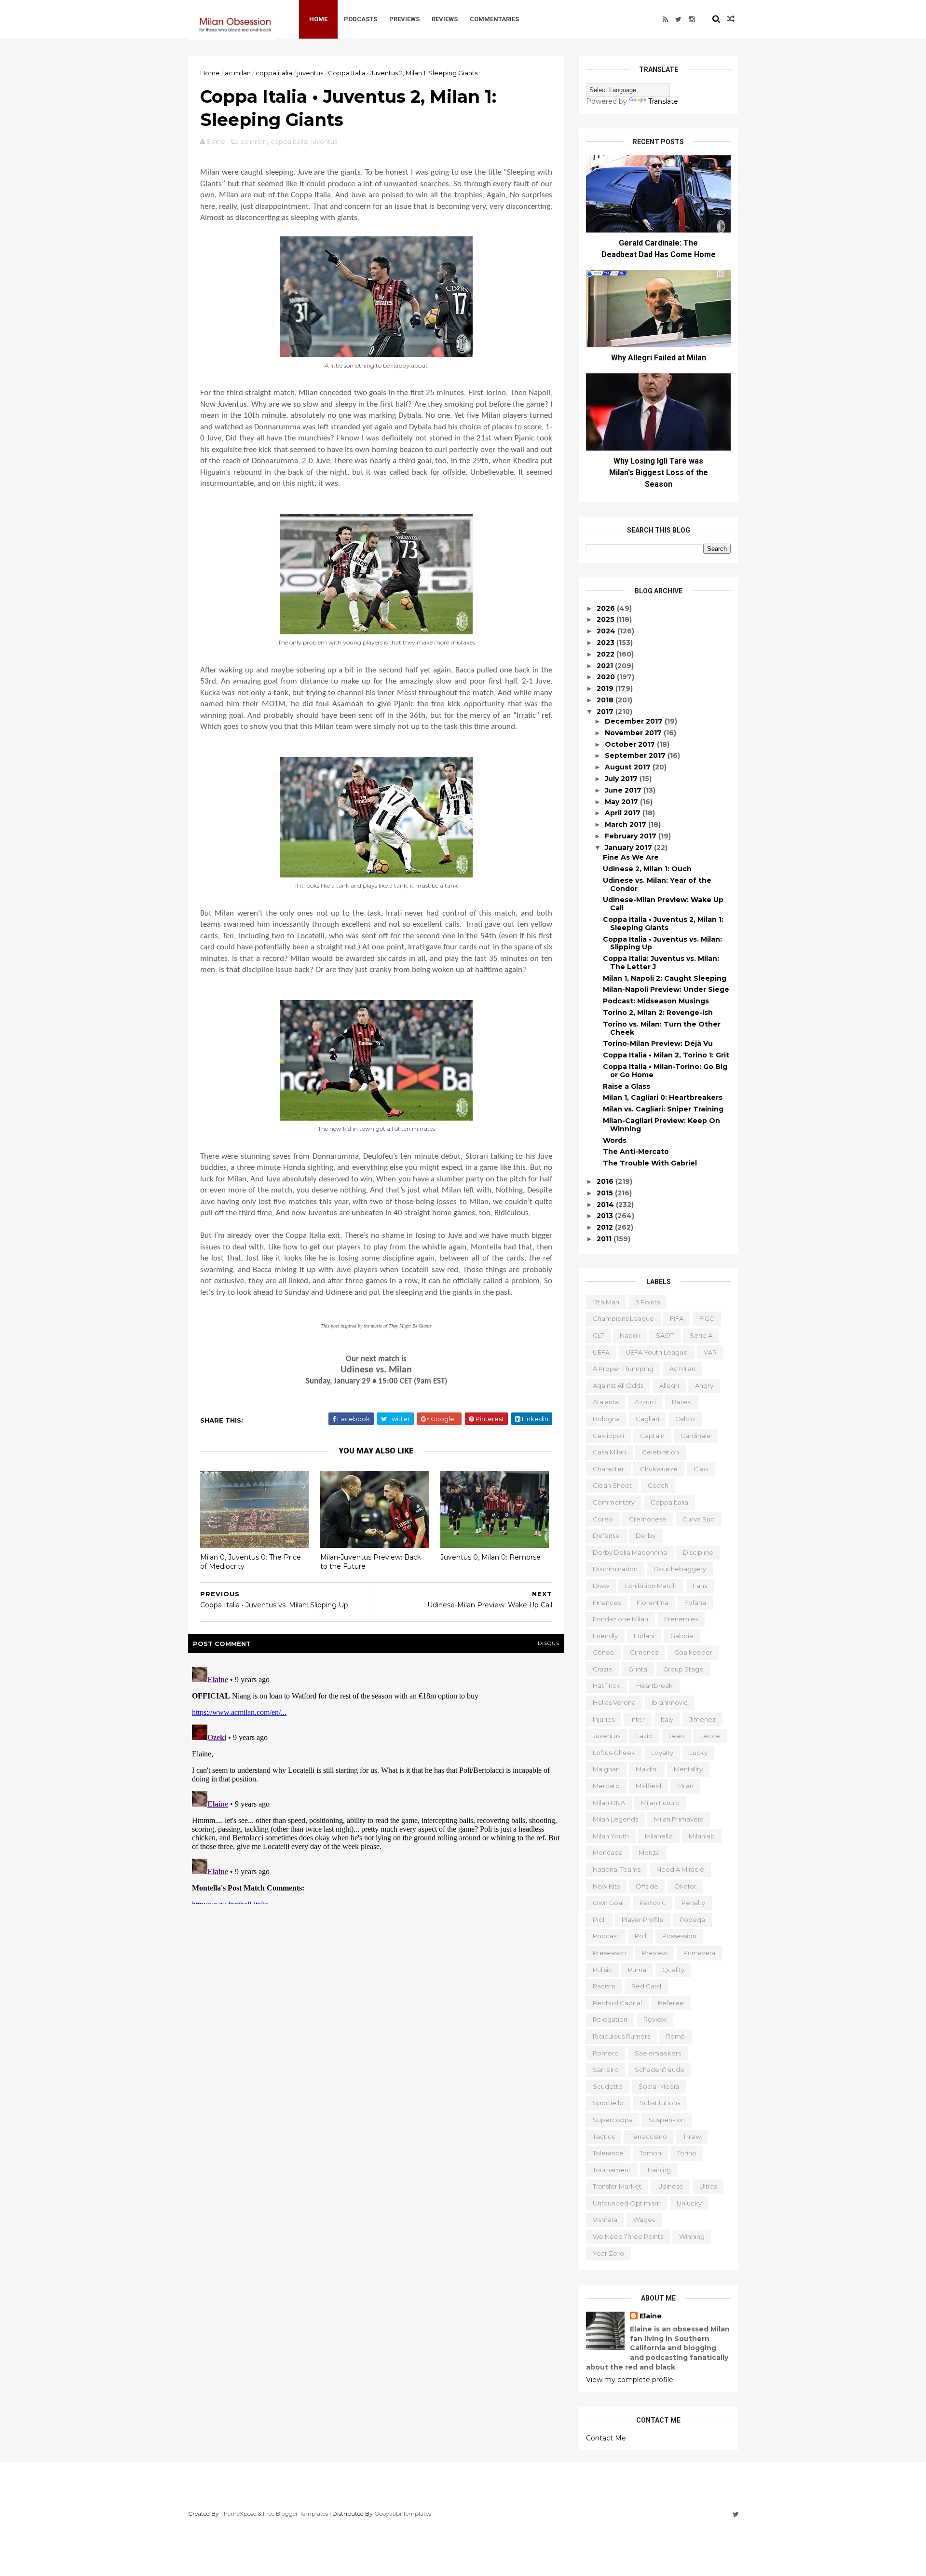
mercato (606, 1786)
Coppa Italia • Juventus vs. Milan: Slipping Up (662, 943)
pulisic (602, 1970)
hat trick (606, 1685)
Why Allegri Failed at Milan (659, 358)
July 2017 (622, 779)
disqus (549, 1643)
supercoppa (613, 2120)
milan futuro (660, 1803)
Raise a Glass (626, 1086)
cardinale (696, 1436)
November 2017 (634, 733)
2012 (606, 1227)
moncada (608, 1852)
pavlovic (653, 1903)
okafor (685, 1886)
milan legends (615, 1819)
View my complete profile (630, 2380)
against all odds (618, 1385)
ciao (701, 1469)
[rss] (665, 19)
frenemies (681, 1619)
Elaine (651, 2316)
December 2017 (635, 721)
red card (646, 1986)
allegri (669, 1385)
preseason (609, 1953)
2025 (606, 619)
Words (615, 1140)
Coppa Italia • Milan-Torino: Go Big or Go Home (665, 1071)
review (655, 2019)
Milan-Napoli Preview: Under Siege (666, 989)
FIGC (707, 1318)
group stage (683, 1669)
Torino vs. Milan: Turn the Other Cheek (662, 1028)
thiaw (692, 2137)
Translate (663, 101)
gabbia (682, 1636)
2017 (606, 712)
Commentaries (494, 19)
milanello (659, 1836)
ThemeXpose (238, 2514)
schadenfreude (660, 2069)
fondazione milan (620, 1619)
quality (673, 1970)
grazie (603, 1669)
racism (604, 1986)
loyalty (662, 1753)
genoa (603, 1652)
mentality (688, 1769)
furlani (644, 1636)
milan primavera (679, 1819)
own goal (608, 1903)
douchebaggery (680, 1569)
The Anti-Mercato (636, 1151)
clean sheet (612, 1485)
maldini (647, 1769)
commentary (614, 1502)
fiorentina (653, 1603)
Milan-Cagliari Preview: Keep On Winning (661, 1125)
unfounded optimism (627, 2203)
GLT (598, 1335)
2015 (606, 1193)
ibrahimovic (670, 1702)
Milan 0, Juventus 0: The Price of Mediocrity (251, 1562)
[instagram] (692, 19)
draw (601, 1586)
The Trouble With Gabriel (650, 1163)
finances (607, 1603)
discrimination (615, 1569)
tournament (612, 2170)
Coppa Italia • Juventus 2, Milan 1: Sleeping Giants (663, 924)
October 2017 (631, 744)
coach (658, 1485)
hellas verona (614, 1702)
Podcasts (361, 19)
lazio (644, 1736)
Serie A (701, 1335)
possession (679, 1936)
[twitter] (678, 19)
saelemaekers (658, 2053)
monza (649, 1852)
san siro (606, 2069)
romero (606, 2053)
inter (638, 1719)
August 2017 (629, 767)
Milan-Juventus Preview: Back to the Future (371, 1562)
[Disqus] (376, 1783)
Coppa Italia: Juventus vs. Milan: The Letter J (661, 963)
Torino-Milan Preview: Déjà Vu (658, 1043)
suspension (667, 2120)
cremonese (648, 1519)
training (659, 2170)
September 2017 (636, 755)
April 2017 (624, 813)
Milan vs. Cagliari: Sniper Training (663, 1109)
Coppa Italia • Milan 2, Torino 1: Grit (666, 1055)
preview (655, 1953)
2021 (606, 666)
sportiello (608, 2103)
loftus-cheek (614, 1753)
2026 (607, 608)
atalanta (606, 1402)
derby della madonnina (630, 1552)
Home (318, 19)
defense (606, 1535)
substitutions (660, 2103)
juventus (310, 73)
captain (652, 1436)
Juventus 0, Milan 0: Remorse (490, 1557)
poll (640, 1936)
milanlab (702, 1836)
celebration (660, 1452)
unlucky (689, 2203)
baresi (682, 1402)
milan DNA (609, 1803)
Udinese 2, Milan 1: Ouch (647, 869)
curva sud (699, 1519)
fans (700, 1586)
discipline (698, 1552)
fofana (695, 1603)
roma (675, 2036)
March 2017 (626, 824)
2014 (606, 1205)
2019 (606, 688)
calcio (685, 1419)
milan (685, 1786)
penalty (693, 1903)
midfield (648, 1786)
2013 (606, 1216)
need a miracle (680, 1869)
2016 (606, 1181)
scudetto (608, 2086)
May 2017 (622, 802)
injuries (604, 1719)
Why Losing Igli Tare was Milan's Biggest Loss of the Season (659, 473)
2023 (606, 643)
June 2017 (624, 790)
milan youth (611, 1836)
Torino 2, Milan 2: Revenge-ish (658, 1013)
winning (692, 2236)
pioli (599, 1919)
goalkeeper (693, 1652)
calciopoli (608, 1436)
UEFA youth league (657, 1352)
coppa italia (274, 73)
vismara (605, 2220)
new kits (606, 1886)
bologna (606, 1419)
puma (637, 1970)
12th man (606, 1302)
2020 (607, 677)
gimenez (644, 1652)
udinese (670, 2186)
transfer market (617, 2186)
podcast (606, 1936)
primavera (699, 1953)
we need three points (628, 2236)
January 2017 (629, 848)
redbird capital (617, 2003)
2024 (607, 631)
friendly (605, 1636)
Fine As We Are (631, 857)
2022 (606, 654)
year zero (608, 2253)
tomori (650, 2153)
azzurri (645, 1402)
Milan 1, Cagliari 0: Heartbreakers (663, 1097)
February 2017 (632, 836)
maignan (606, 1769)
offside (647, 1886)
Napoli (630, 1335)
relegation (610, 2019)
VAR (710, 1352)
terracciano (649, 2137)
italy (667, 1719)
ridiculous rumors (621, 2036)
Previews (404, 19)
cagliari (647, 1419)
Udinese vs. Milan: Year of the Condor (657, 884)
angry (704, 1385)
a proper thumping (623, 1369)
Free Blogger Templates (295, 2514)
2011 (605, 1239)
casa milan (609, 1452)
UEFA (601, 1352)
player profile (643, 1919)
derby (646, 1535)
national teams (617, 1869)
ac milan (238, 73)
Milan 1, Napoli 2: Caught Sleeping (665, 978)
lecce (710, 1736)
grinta (638, 1669)
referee (671, 2003)
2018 (606, 700)
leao (676, 1736)
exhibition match (651, 1586)
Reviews (445, 19)
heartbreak (654, 1685)
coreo (603, 1519)
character (608, 1469)
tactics (604, 2137)
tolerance (608, 2153)
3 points (647, 1302)
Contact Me (606, 2438)
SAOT (665, 1335)
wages (644, 2220)
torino (687, 2153)
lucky (698, 1753)
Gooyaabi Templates (403, 2514)
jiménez (702, 1719)
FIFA (677, 1318)
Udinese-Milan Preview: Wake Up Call (663, 904)
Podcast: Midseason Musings (656, 1001)
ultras (708, 2186)
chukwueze (659, 1469)
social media (659, 2086)
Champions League (623, 1318)
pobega (692, 1919)
